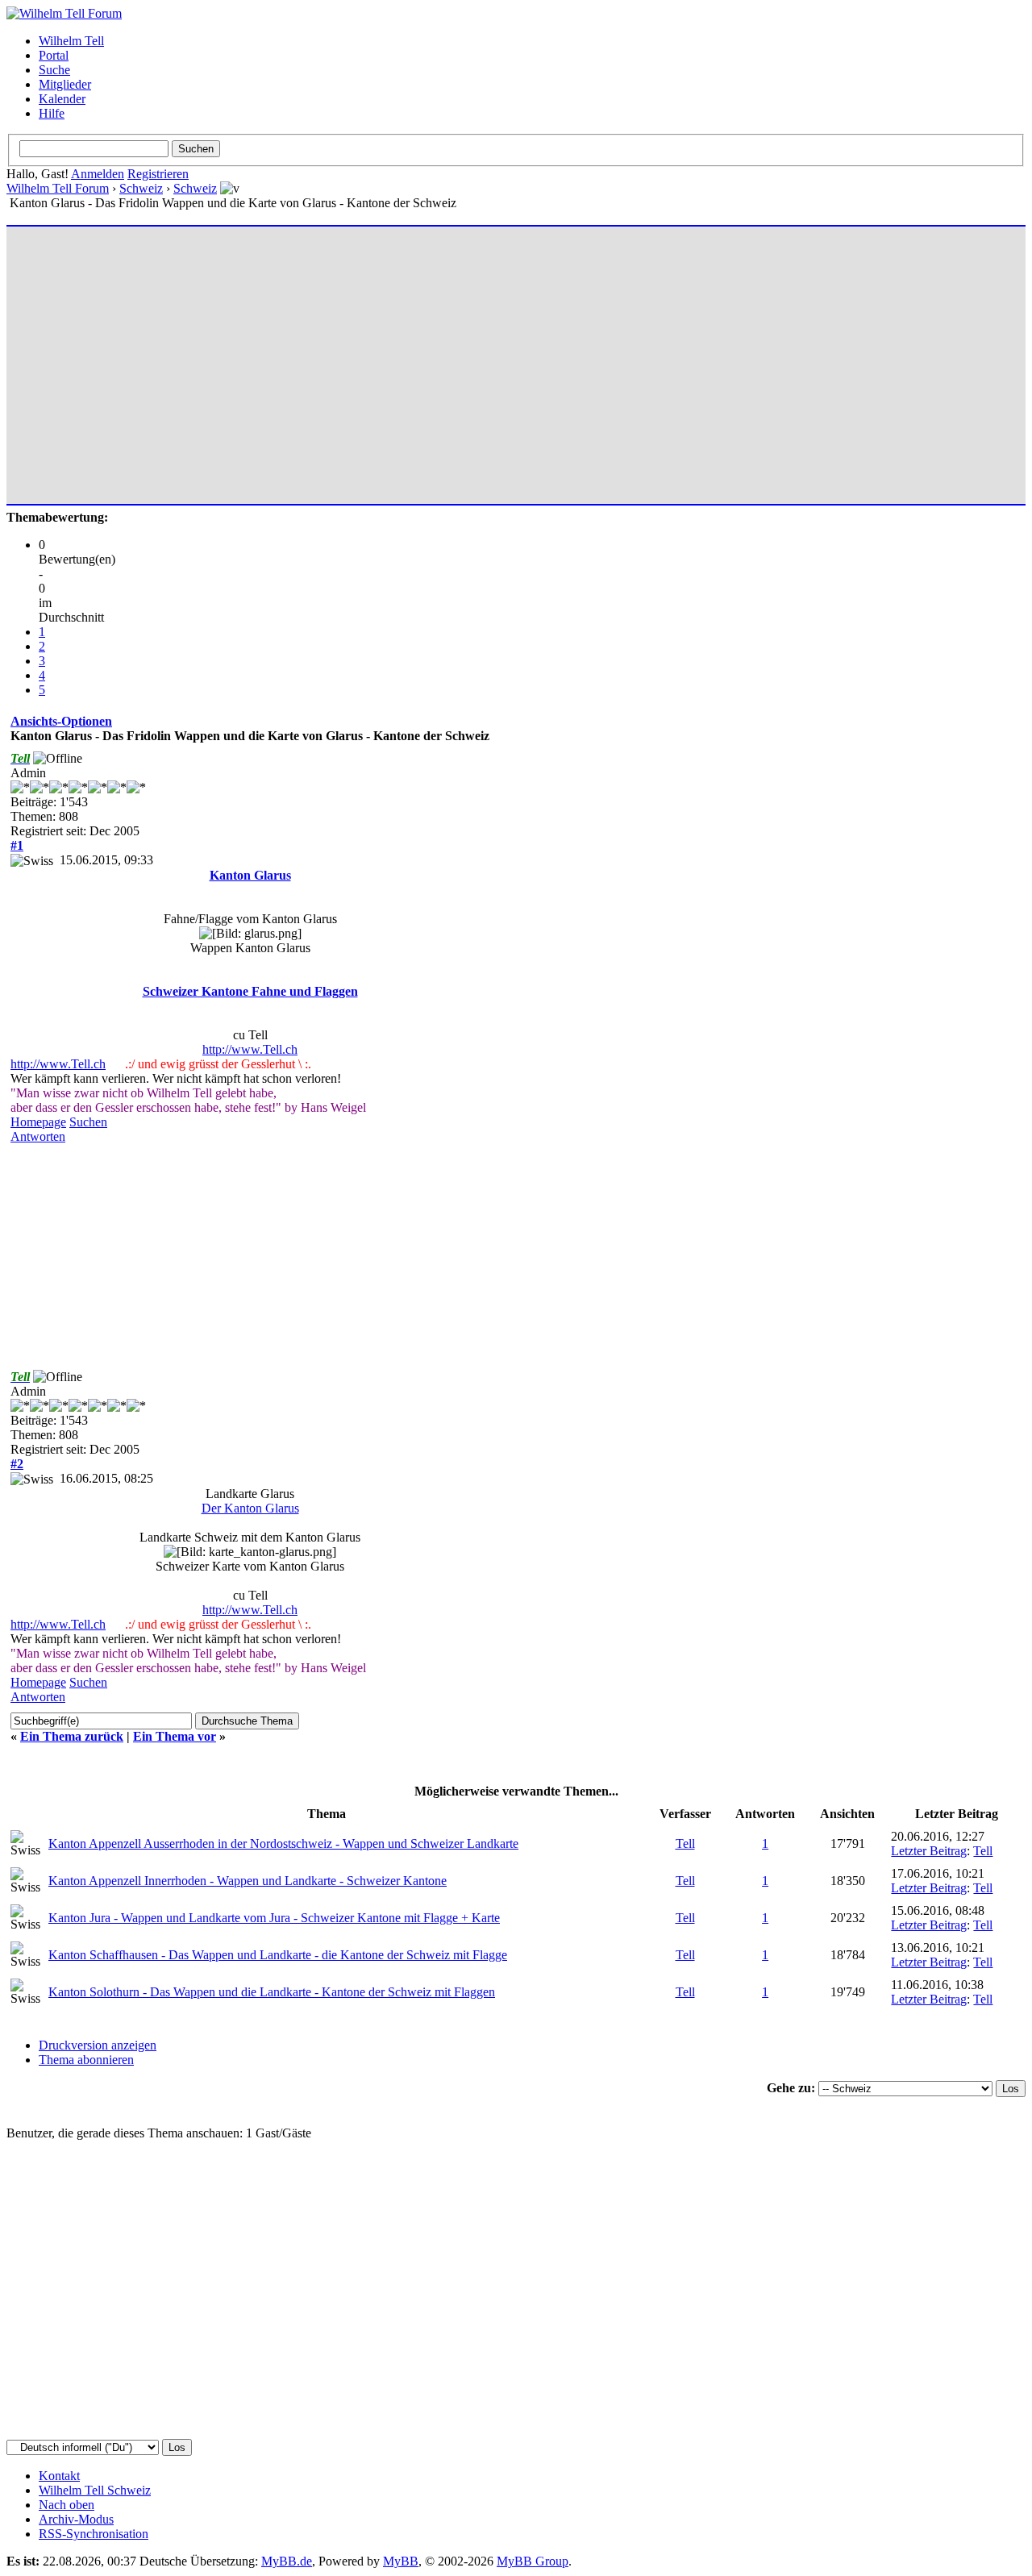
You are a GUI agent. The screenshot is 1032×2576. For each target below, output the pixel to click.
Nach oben (67, 2505)
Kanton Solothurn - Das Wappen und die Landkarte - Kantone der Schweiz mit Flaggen (272, 1992)
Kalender (62, 99)
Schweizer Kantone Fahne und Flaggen (250, 991)
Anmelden (98, 174)
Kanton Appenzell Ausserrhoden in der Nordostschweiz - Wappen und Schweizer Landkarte (283, 1844)
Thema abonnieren (86, 2060)
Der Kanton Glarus (250, 1508)
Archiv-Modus (76, 2519)
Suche (54, 70)
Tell (685, 1844)
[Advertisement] (494, 358)
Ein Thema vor (175, 1736)
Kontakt (59, 2476)
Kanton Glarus (250, 875)
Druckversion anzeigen (98, 2045)
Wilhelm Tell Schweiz (95, 2490)
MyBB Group (533, 2561)
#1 (17, 845)
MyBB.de (287, 2561)
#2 (17, 1464)
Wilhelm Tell (71, 41)
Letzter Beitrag (929, 1851)
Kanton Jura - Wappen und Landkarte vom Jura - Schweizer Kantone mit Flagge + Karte (274, 1918)
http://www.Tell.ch (250, 1049)
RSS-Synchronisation (94, 2534)
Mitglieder (65, 84)
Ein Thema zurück (72, 1736)
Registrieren (158, 174)
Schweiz (141, 188)
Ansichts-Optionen (61, 721)
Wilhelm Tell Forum (58, 188)
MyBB (401, 2561)
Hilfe (52, 113)
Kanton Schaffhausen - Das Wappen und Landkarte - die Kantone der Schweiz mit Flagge (278, 1955)
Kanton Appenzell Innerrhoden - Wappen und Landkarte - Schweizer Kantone (248, 1881)
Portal (54, 55)
